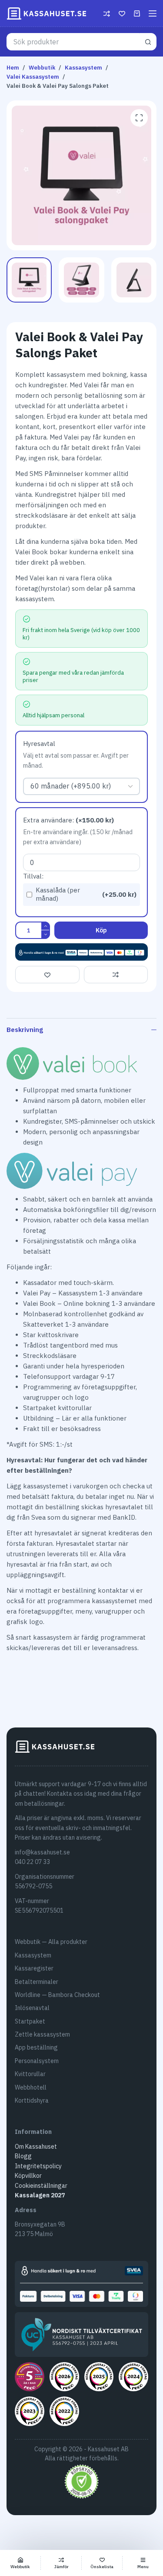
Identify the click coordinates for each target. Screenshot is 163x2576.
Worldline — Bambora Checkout (57, 1995)
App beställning (36, 2047)
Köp (101, 930)
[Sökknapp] (148, 42)
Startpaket (30, 2021)
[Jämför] (107, 14)
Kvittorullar (30, 2074)
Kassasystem (33, 1955)
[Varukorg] (137, 13)
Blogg (23, 2156)
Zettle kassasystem (42, 2034)
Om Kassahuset (36, 2147)
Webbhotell (31, 2087)
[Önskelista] (122, 14)
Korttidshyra (32, 2100)
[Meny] (153, 13)
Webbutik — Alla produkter (51, 1942)
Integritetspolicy (38, 2166)
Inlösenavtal (32, 2008)
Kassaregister (34, 1968)
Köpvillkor (28, 2176)
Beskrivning (25, 1030)
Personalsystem (37, 2061)
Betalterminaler (37, 1982)
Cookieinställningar (41, 2186)
